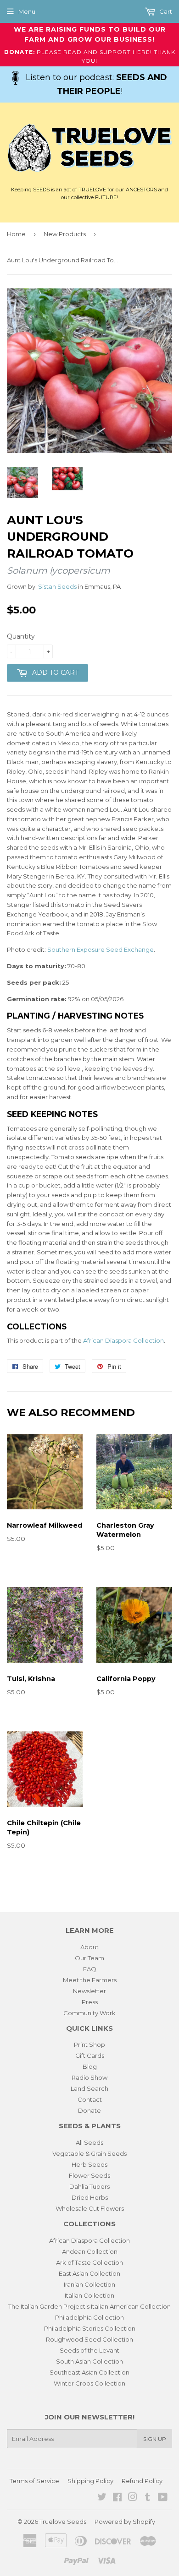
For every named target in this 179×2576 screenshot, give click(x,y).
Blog (90, 2066)
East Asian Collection (89, 2273)
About (89, 1947)
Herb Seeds (89, 2164)
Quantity (21, 636)
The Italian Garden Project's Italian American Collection (89, 2306)
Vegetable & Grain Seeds (89, 2153)
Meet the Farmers (90, 1980)
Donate (89, 2110)
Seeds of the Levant (89, 2350)
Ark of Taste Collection (89, 2262)
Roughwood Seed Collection (89, 2339)
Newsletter (89, 1991)
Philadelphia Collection (89, 2317)
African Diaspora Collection (123, 1340)
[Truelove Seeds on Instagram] (133, 2498)
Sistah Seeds (57, 586)
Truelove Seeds (63, 2522)
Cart (165, 11)
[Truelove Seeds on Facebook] (117, 2498)
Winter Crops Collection (89, 2383)
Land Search (89, 2088)
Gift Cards (90, 2055)
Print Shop (89, 2045)
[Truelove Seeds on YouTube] (163, 2498)
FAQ (90, 1969)
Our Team (89, 1958)
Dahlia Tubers (89, 2186)
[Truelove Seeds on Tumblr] (148, 2498)
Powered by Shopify (125, 2522)
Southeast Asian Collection (89, 2372)
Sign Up (155, 2439)
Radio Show (89, 2077)
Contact (90, 2099)
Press (90, 2002)
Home (16, 234)
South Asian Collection (89, 2361)
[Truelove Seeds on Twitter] (102, 2498)
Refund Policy (142, 2481)
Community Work (89, 2013)
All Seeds (89, 2142)
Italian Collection (89, 2295)
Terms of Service (34, 2481)
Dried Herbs (90, 2197)
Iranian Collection (89, 2284)
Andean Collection (90, 2251)
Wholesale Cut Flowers (90, 2208)
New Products (65, 234)
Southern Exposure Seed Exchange (101, 949)
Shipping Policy (90, 2481)
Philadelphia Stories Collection (90, 2328)
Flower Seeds (89, 2175)
